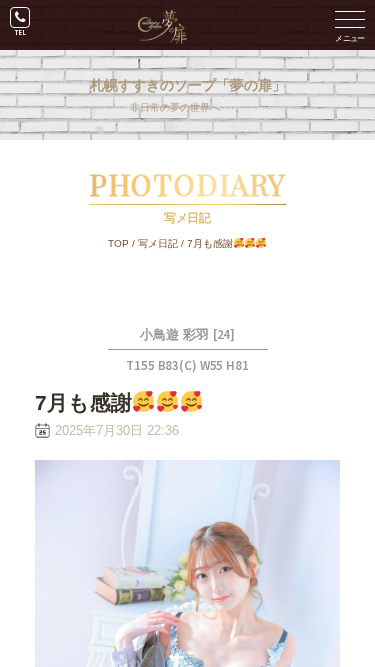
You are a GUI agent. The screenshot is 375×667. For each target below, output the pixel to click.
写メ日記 (158, 243)
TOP (118, 243)
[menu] (350, 25)
